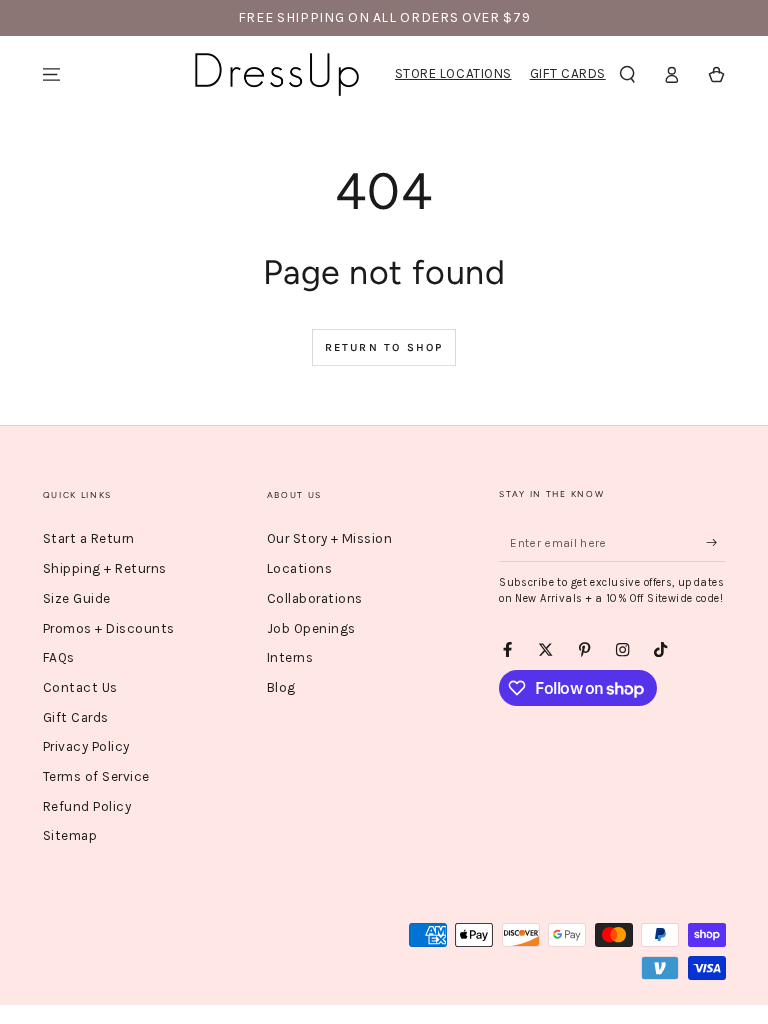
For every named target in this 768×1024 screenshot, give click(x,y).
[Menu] (52, 74)
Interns (290, 657)
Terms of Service (96, 776)
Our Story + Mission (330, 538)
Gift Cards (568, 73)
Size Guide (77, 598)
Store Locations (453, 73)
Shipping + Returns (105, 568)
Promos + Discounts (109, 628)
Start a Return (89, 538)
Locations (300, 568)
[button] (628, 74)
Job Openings (311, 628)
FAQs (59, 657)
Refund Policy (87, 806)
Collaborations (315, 598)
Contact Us (80, 687)
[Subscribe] (716, 542)
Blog (281, 687)
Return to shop (384, 347)
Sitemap (70, 835)
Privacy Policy (86, 746)
